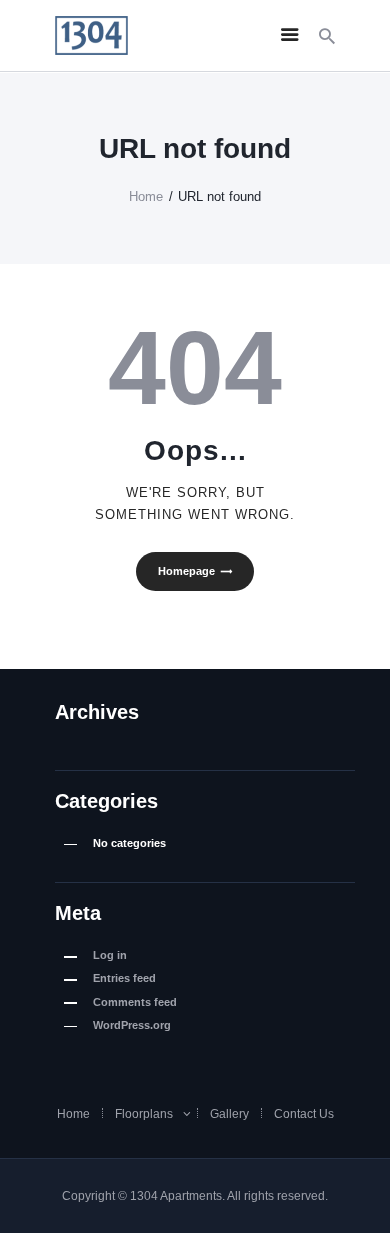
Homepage (186, 571)
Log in (110, 955)
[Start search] (327, 36)
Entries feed (124, 978)
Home (146, 196)
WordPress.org (132, 1025)
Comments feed (135, 1002)
